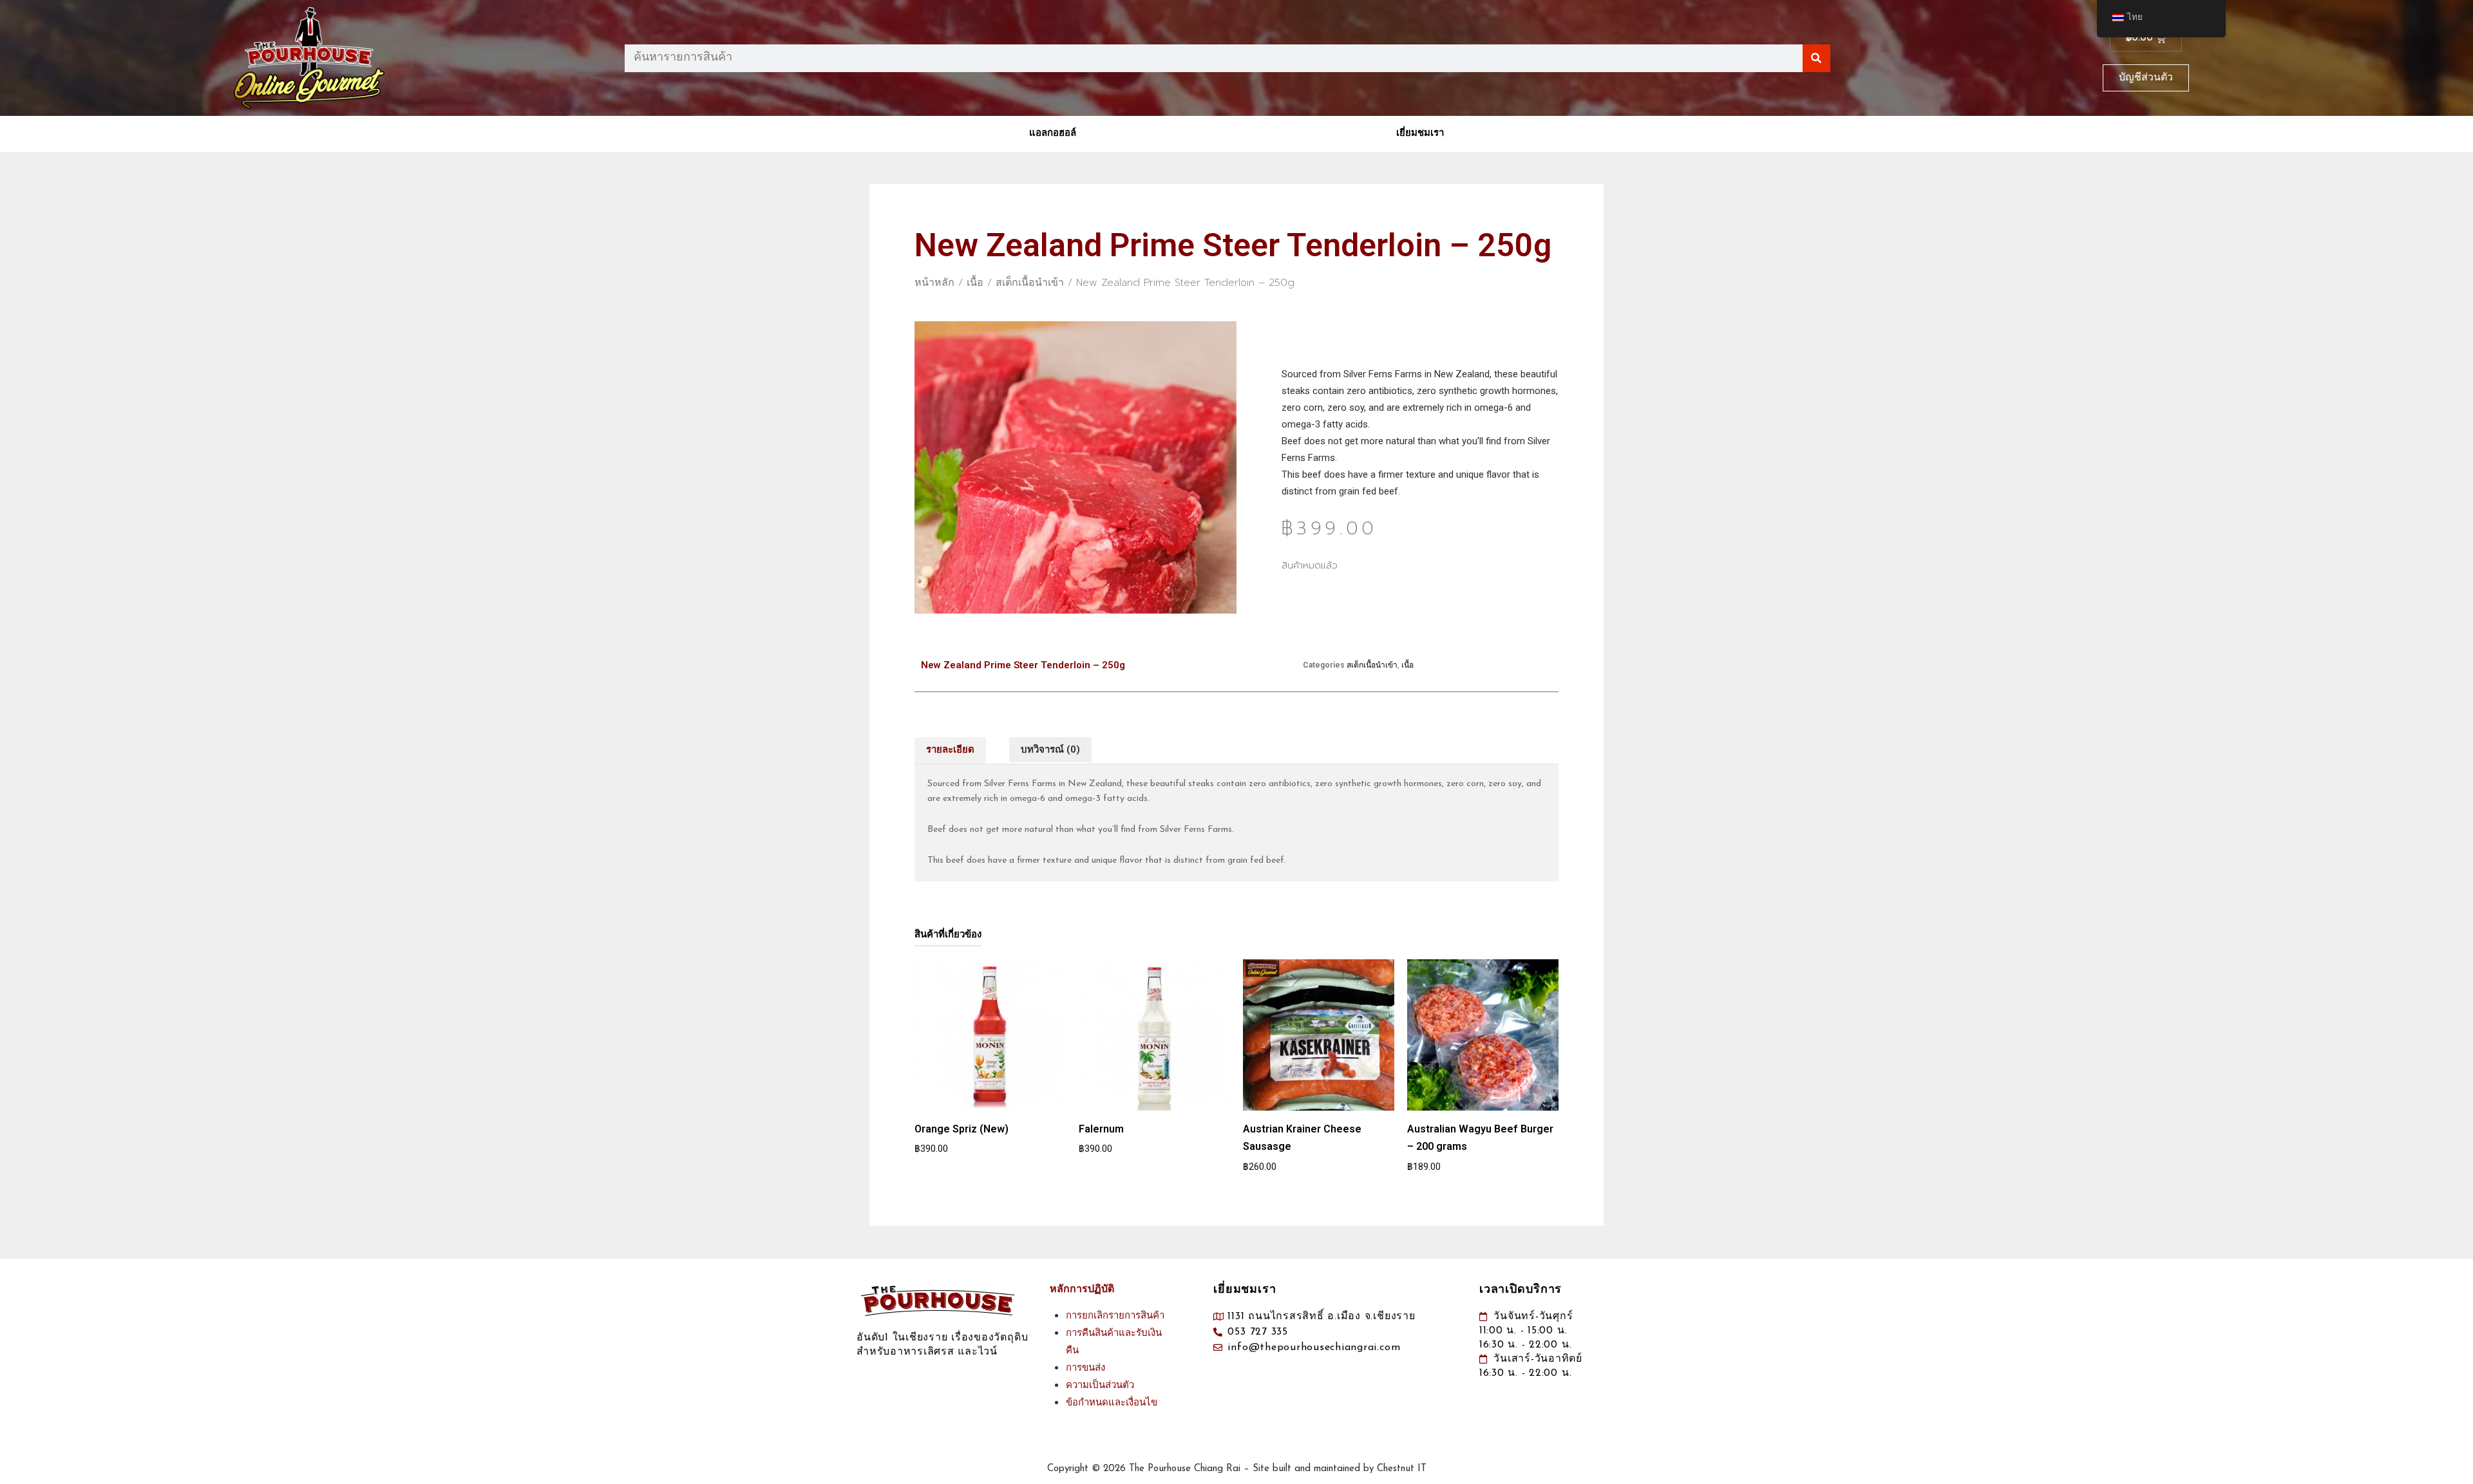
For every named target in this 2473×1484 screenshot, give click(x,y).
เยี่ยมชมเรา (1420, 134)
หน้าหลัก (934, 283)
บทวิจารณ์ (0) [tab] (1050, 749)
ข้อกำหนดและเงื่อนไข (1112, 1403)
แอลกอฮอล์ (1053, 134)
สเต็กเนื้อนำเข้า (1030, 283)
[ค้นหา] (1816, 58)
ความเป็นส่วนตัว (1100, 1386)
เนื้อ (975, 283)
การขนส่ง (1085, 1368)
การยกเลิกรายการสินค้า (1115, 1316)
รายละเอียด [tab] (950, 749)
